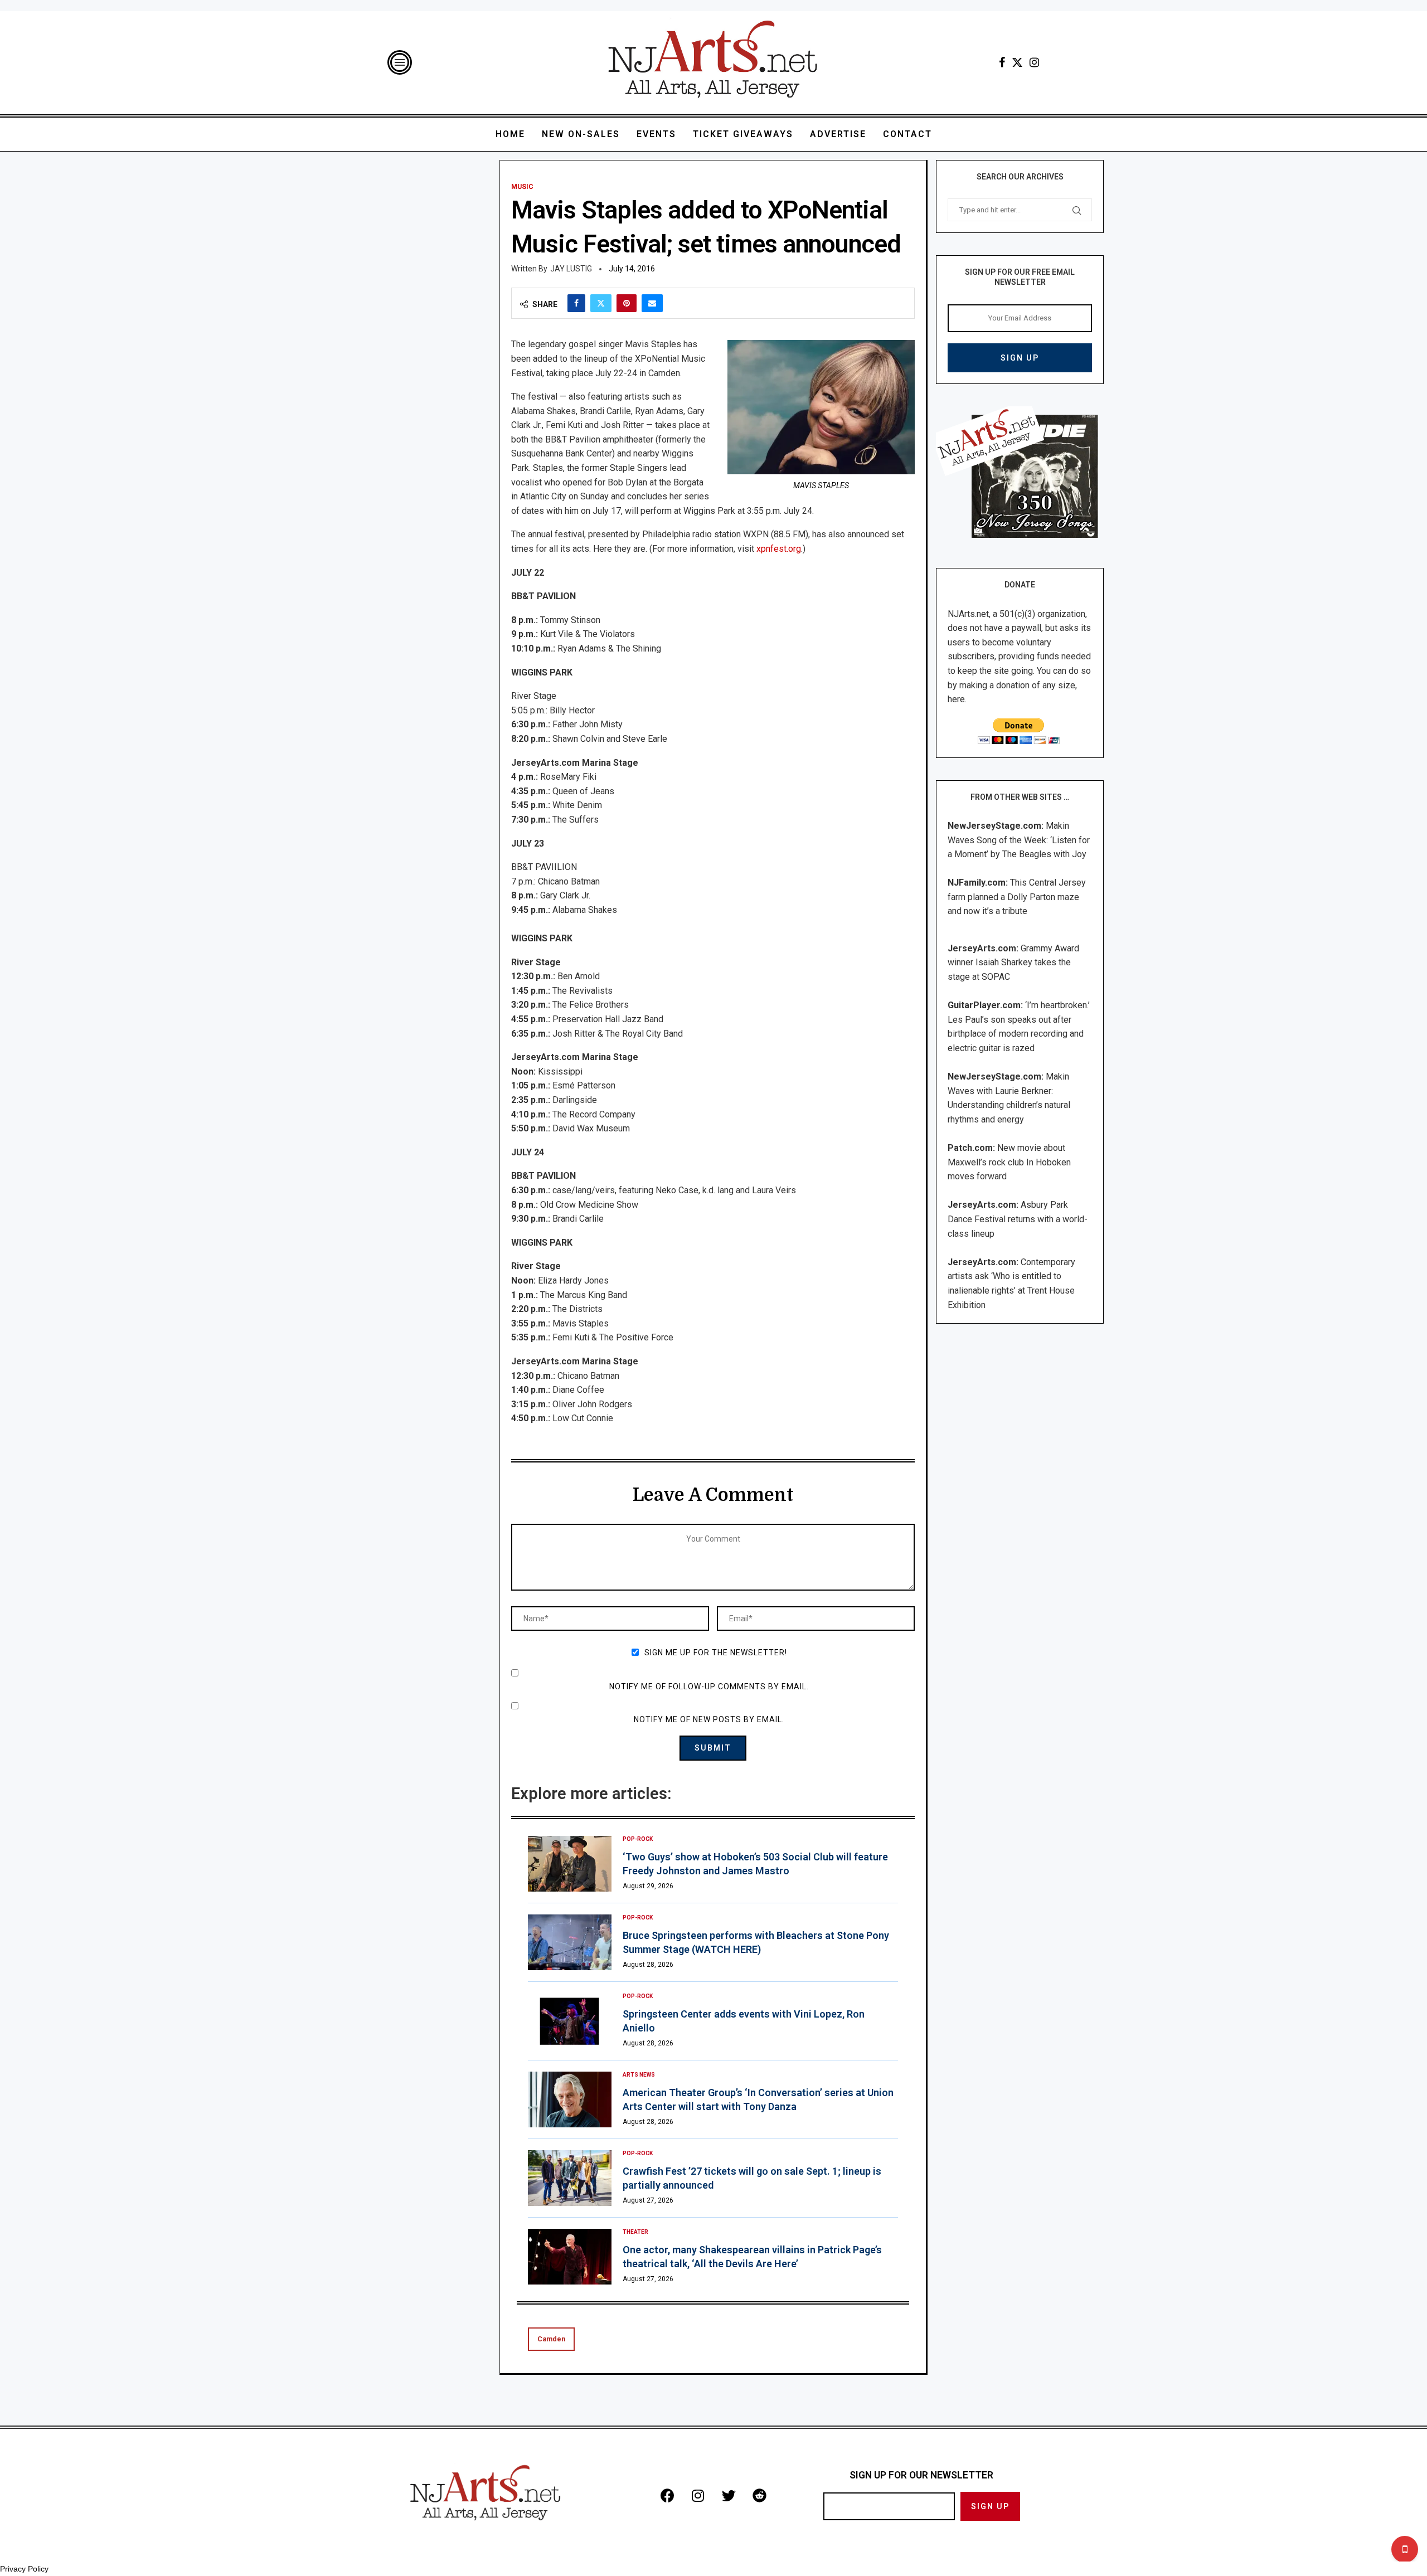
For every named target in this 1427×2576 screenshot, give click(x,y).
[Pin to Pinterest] (627, 303)
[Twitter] (1017, 62)
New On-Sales (581, 134)
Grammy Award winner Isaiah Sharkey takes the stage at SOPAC (1013, 963)
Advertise (838, 134)
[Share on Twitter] (601, 303)
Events (656, 134)
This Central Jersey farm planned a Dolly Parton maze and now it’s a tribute (1017, 897)
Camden (551, 2339)
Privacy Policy (24, 2569)
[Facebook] (1002, 62)
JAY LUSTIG (571, 269)
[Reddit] (759, 2495)
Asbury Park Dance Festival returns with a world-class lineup (1018, 1219)
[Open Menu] (400, 62)
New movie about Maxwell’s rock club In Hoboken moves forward (1009, 1162)
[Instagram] (1034, 62)
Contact (907, 134)
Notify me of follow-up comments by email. (709, 1686)
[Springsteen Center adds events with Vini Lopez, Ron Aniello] (570, 2021)
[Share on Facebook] (576, 303)
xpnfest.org (779, 549)
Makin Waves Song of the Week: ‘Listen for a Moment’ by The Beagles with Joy (1019, 840)
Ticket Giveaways (743, 134)
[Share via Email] (652, 303)
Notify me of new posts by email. (709, 1719)
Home (510, 134)
